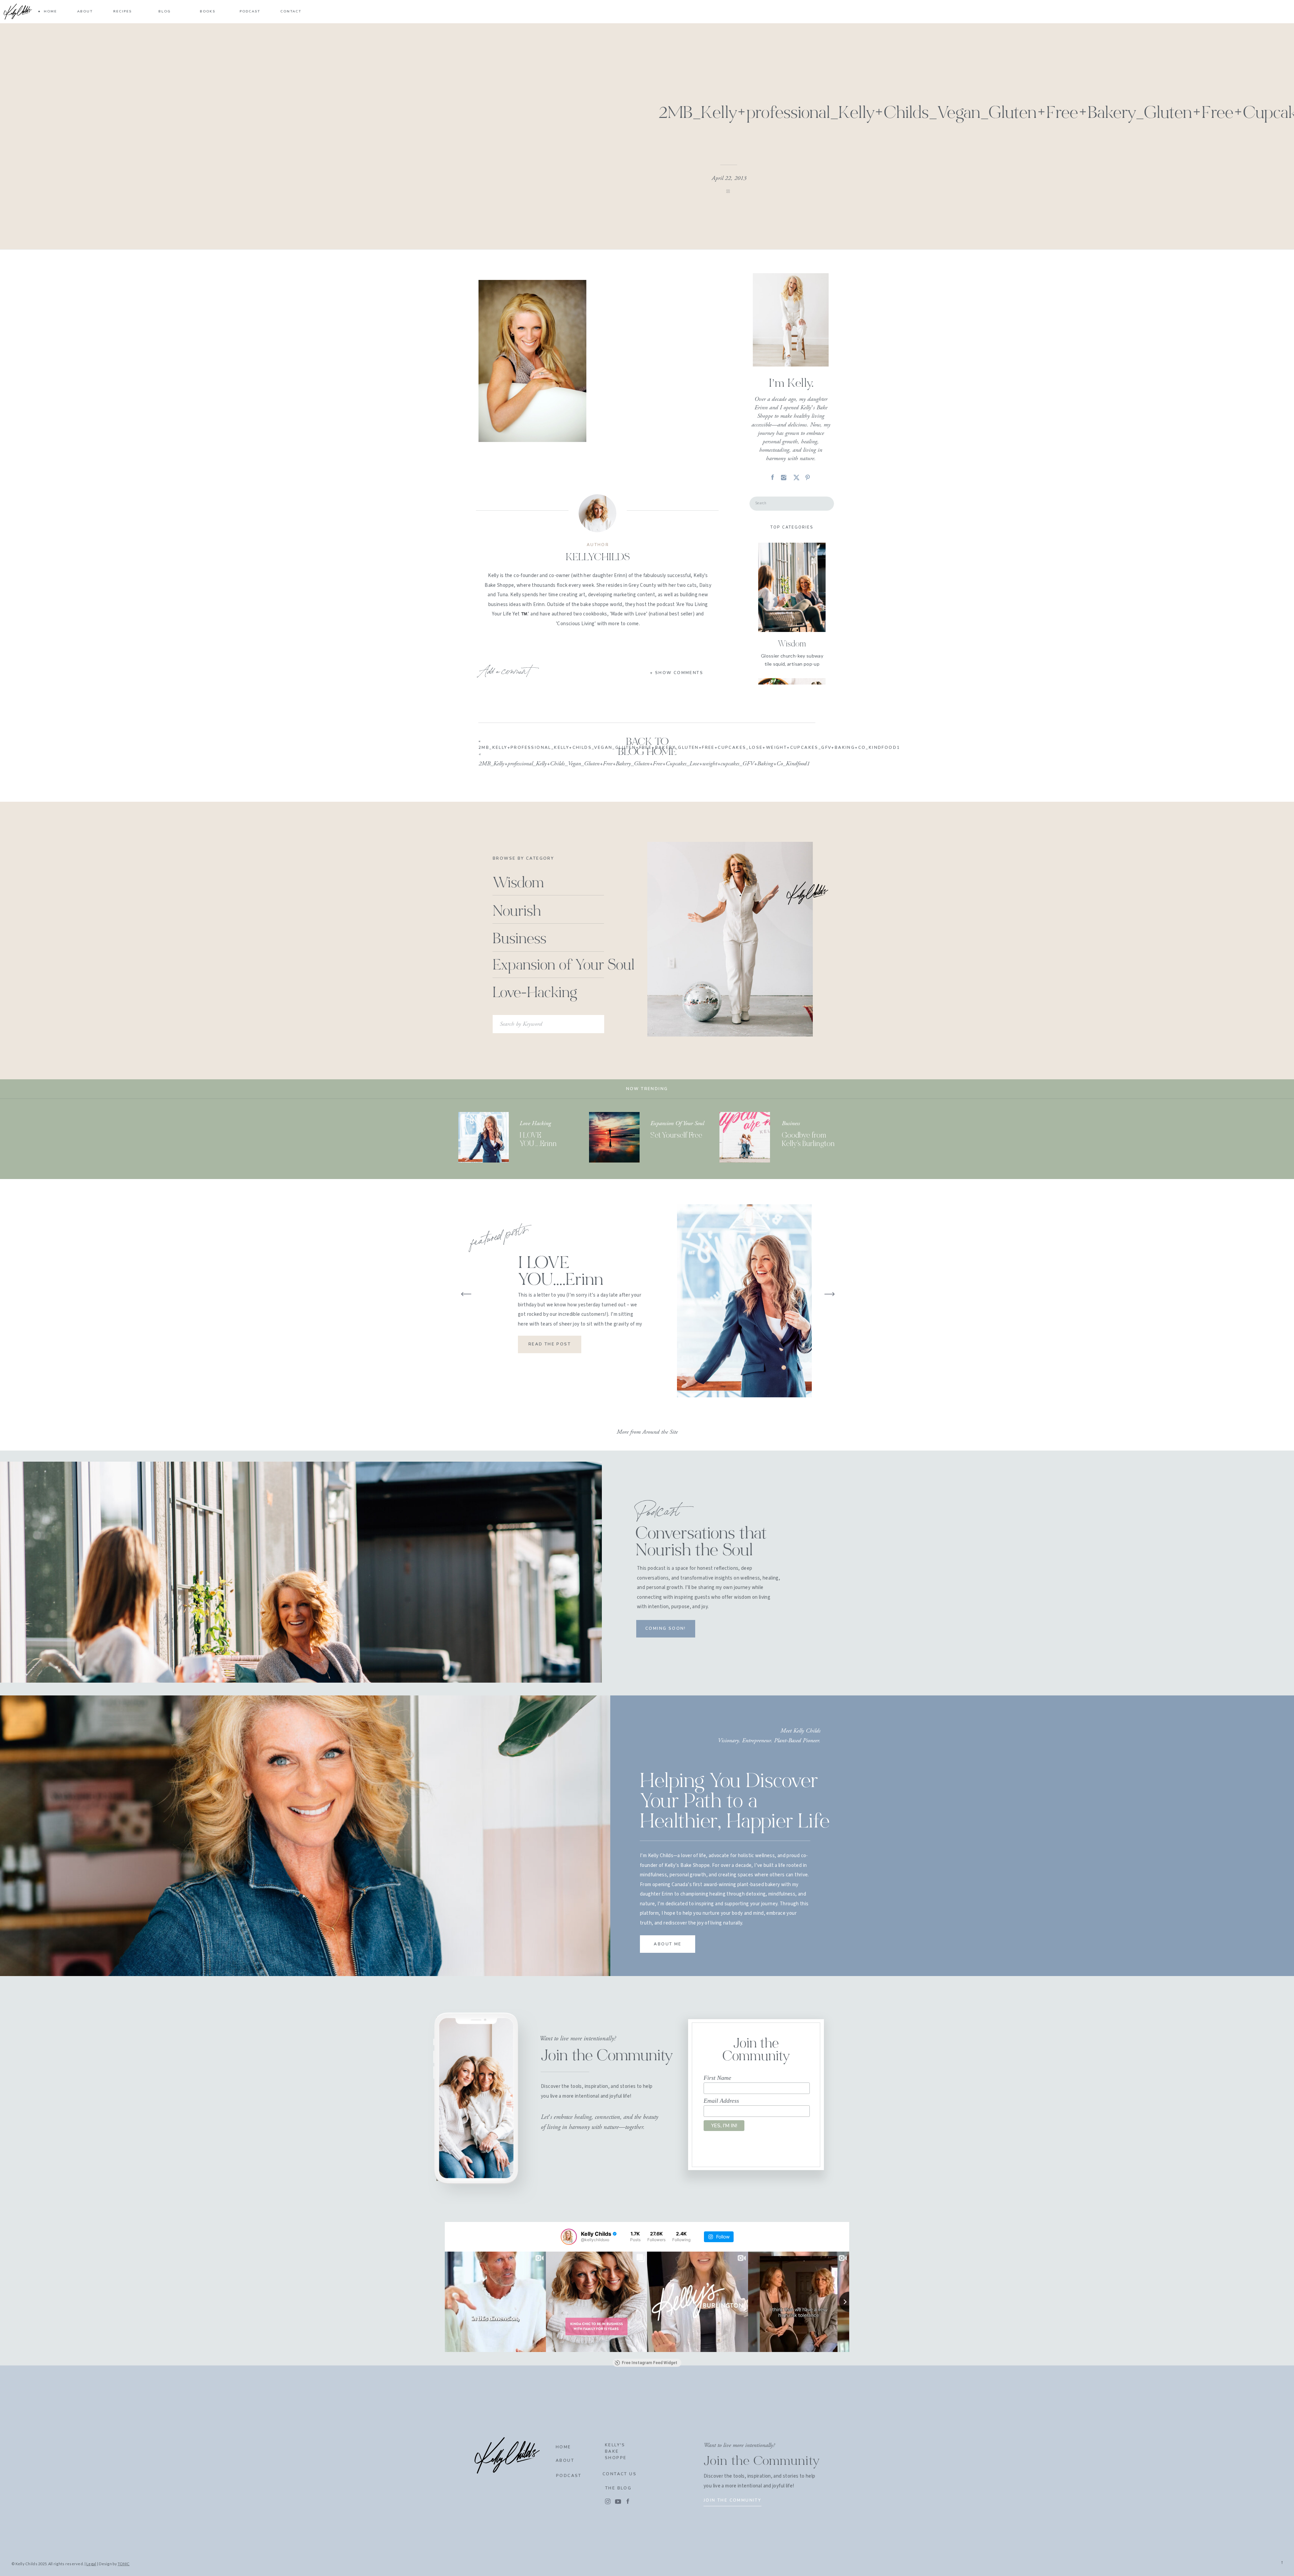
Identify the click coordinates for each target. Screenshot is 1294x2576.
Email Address (721, 2101)
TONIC (124, 2564)
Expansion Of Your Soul (677, 1123)
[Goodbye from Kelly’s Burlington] (745, 1137)
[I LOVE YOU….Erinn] (484, 1137)
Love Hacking (535, 1123)
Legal (91, 2564)
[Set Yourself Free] (614, 1137)
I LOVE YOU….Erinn (561, 1272)
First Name (717, 2078)
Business (791, 1123)
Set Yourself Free (676, 1136)
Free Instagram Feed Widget (650, 2363)
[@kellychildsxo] (569, 2237)
